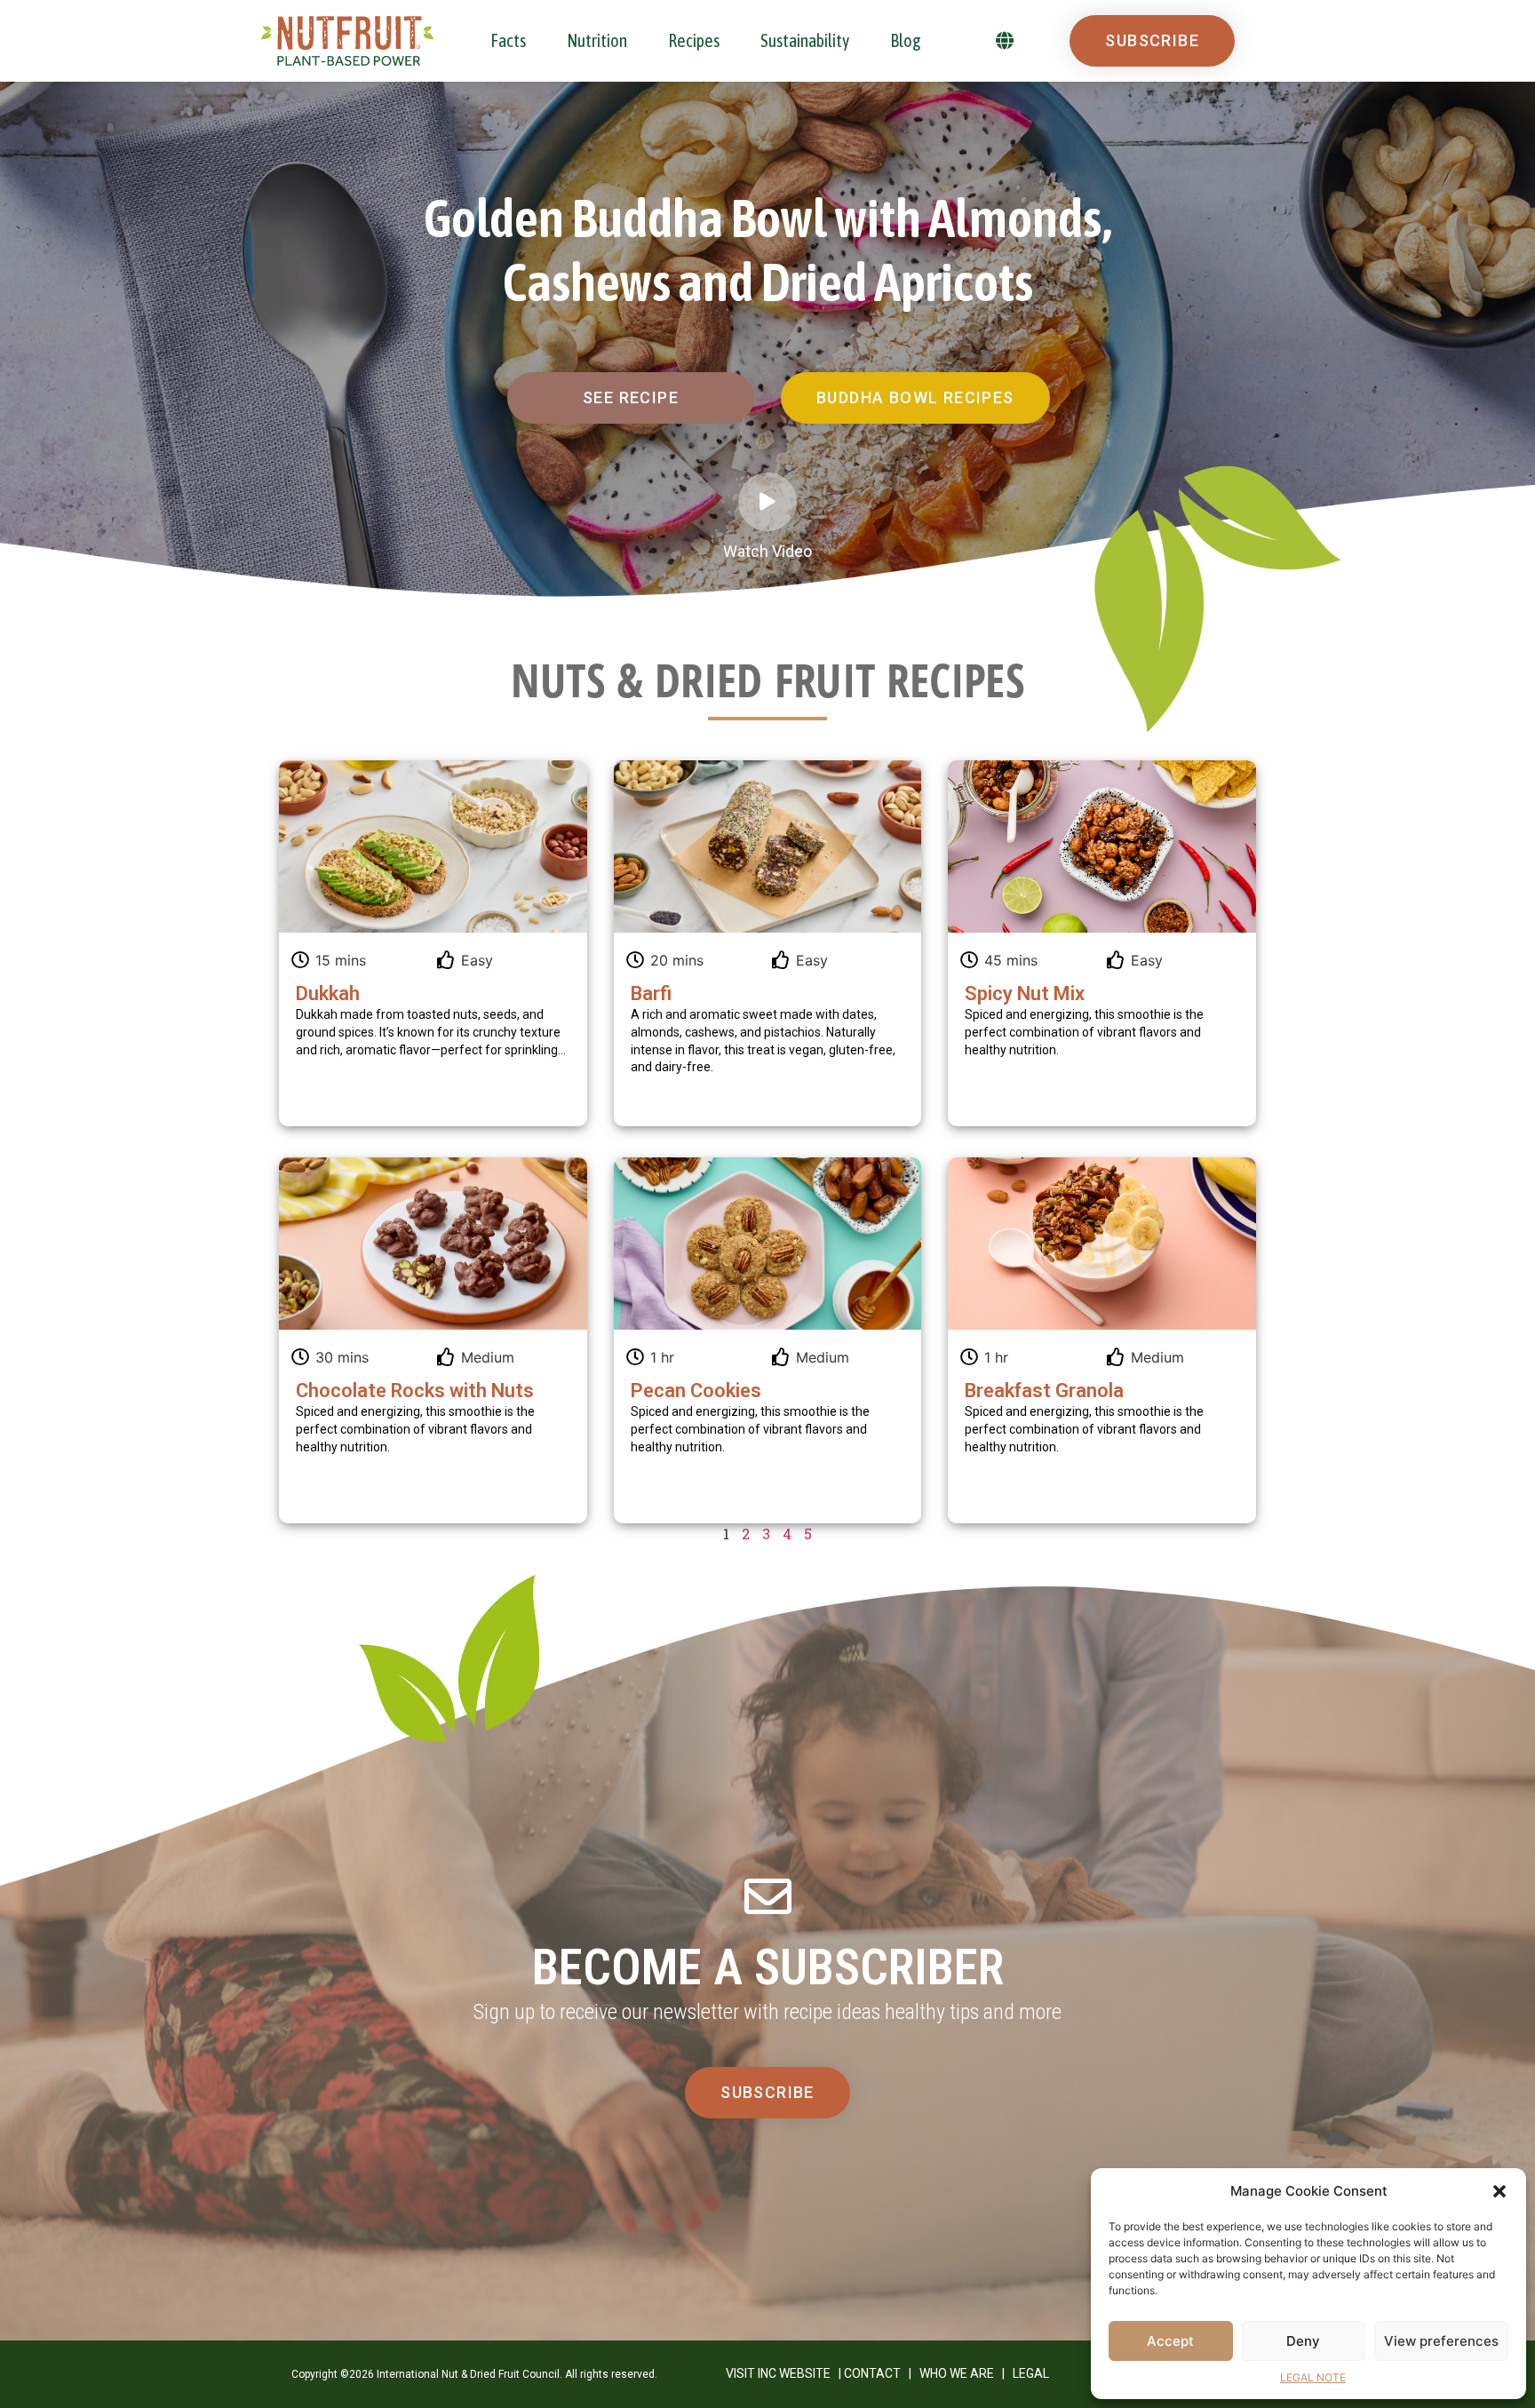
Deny (1303, 2341)
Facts (508, 40)
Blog (906, 40)
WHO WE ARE (957, 2373)
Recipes (694, 40)
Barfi (651, 993)
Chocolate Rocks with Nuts (415, 1391)
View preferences (1441, 2341)
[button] (1499, 2191)
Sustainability (805, 40)
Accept (1170, 2341)
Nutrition (597, 40)
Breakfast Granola (1044, 1391)
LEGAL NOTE (1313, 2377)
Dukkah (328, 993)
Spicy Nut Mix (1025, 993)
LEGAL (1031, 2373)
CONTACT (872, 2373)
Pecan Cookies (696, 1391)
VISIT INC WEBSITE (778, 2373)
